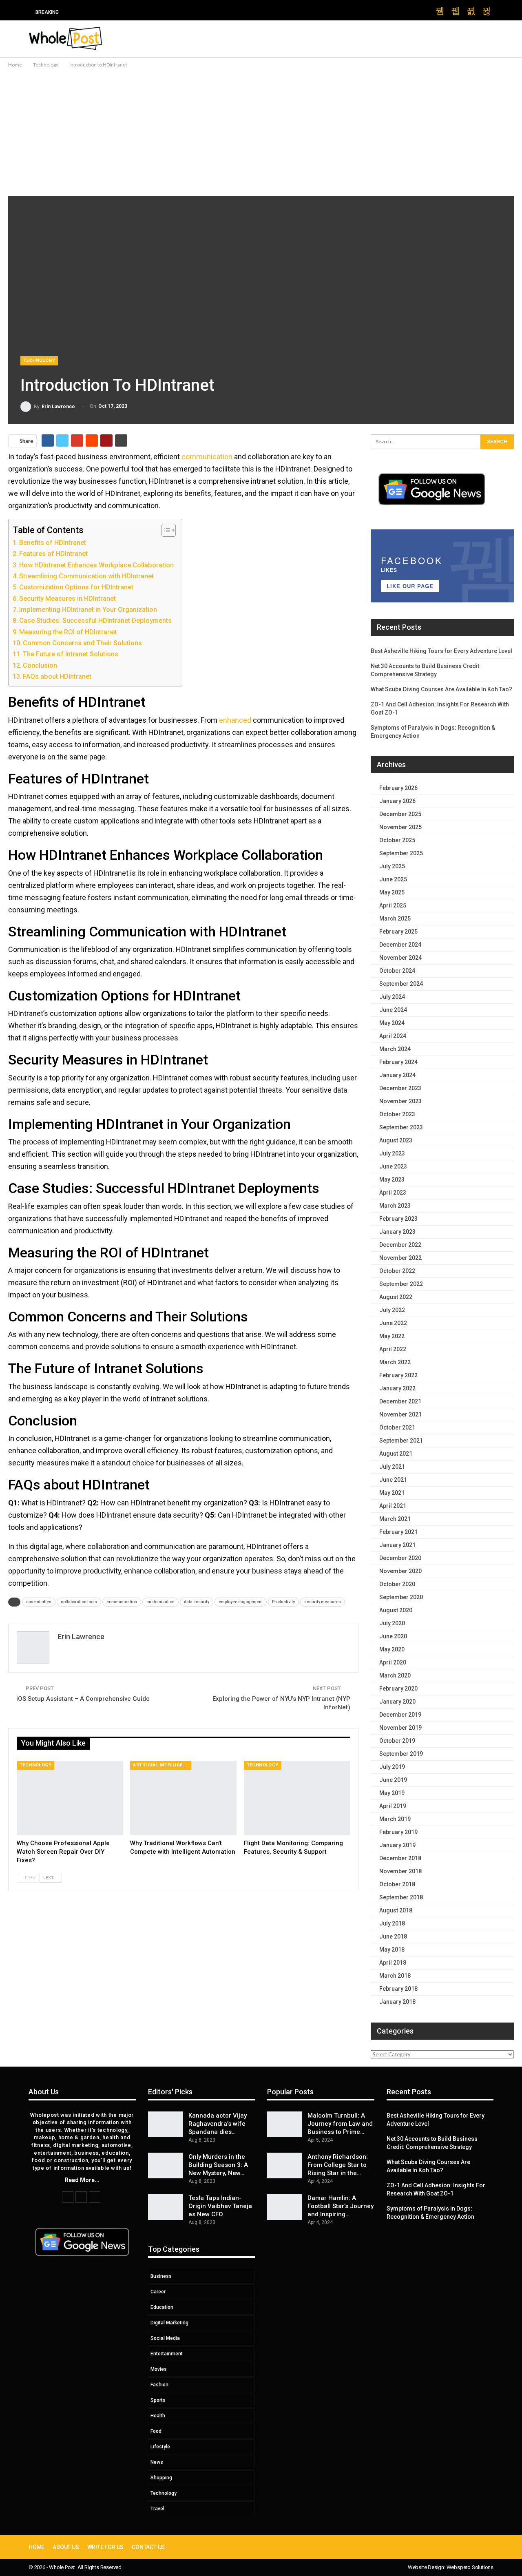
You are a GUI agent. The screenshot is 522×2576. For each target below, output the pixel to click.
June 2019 (393, 1780)
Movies (159, 2369)
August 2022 (396, 1297)
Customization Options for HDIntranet (76, 587)
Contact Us (148, 2547)
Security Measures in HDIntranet (67, 599)
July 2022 (392, 1310)
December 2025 (400, 814)
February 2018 (398, 1989)
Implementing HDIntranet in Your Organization (88, 610)
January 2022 (397, 1388)
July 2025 (392, 866)
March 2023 (395, 1206)
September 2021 (401, 1441)
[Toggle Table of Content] (165, 530)
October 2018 (397, 1884)
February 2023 (398, 1219)
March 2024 (395, 1049)
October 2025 (397, 840)
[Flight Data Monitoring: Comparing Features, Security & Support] (297, 1798)
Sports (158, 2400)
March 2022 (395, 1362)
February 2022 (398, 1375)
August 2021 (396, 1454)
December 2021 (400, 1401)
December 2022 (400, 1245)
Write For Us (106, 2547)
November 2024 (400, 958)
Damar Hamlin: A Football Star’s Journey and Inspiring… (341, 2206)
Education (162, 2307)
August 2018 (396, 1910)
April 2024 (393, 1036)
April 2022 (393, 1349)
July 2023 (392, 1153)
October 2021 (397, 1427)
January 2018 (397, 2002)
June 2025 (393, 879)
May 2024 (392, 1023)
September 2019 (401, 1754)
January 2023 (397, 1232)
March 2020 (395, 1675)
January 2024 (397, 1075)
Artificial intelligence (162, 1765)
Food (156, 2431)
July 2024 (392, 997)
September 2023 (401, 1127)
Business (161, 2276)
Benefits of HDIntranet (53, 543)
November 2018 (400, 1871)
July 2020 (392, 1623)
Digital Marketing (169, 2323)
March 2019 (395, 1819)
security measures (323, 1602)
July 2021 (392, 1467)
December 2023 (400, 1088)
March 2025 (395, 918)
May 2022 (392, 1336)
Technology (39, 360)
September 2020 (401, 1597)
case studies (39, 1602)
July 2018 (392, 1923)
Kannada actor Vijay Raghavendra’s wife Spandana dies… (218, 2124)
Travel (157, 2509)
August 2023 (396, 1140)
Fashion (159, 2385)
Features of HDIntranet (53, 554)
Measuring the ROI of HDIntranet (68, 632)
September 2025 (401, 853)
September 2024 (401, 984)
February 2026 (398, 788)
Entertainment (167, 2354)
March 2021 (395, 1519)
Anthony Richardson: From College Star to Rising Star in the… (338, 2165)
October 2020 (397, 1584)
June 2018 (393, 1936)
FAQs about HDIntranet (57, 676)
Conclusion (40, 665)
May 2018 (392, 1950)
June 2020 (393, 1636)
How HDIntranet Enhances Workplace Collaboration (96, 565)
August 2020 (396, 1610)
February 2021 (398, 1532)
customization (160, 1602)
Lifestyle (160, 2447)
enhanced (235, 720)
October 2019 (397, 1741)
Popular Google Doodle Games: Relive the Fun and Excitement (161, 12)
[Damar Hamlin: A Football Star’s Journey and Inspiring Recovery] (285, 2207)
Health (158, 2416)
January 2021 (397, 1545)
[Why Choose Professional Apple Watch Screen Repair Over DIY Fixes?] (70, 1798)
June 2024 (393, 1010)
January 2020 (397, 1702)
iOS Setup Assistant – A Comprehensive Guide (83, 1699)
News (157, 2462)
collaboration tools (79, 1602)
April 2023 (393, 1193)
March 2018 (395, 1976)
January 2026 (397, 801)
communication (207, 457)
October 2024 (397, 971)
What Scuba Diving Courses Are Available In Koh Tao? (441, 689)
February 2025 (398, 932)
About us (66, 2547)
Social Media (165, 2338)
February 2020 (398, 1689)
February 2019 (398, 1832)
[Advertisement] (261, 131)
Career (158, 2292)
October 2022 (397, 1271)
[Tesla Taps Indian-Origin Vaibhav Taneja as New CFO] (166, 2207)
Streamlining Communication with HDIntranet (86, 576)
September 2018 (401, 1897)
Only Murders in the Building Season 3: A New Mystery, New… (218, 2165)
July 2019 (392, 1767)
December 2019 (400, 1715)
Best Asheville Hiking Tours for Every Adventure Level (441, 651)
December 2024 (400, 945)
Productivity (283, 1602)
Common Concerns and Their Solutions (82, 643)
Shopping (161, 2478)
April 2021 (393, 1506)
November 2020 (400, 1571)
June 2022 (393, 1323)
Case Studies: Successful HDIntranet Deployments (95, 621)
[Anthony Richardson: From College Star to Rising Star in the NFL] (285, 2166)
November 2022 (400, 1258)
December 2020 (400, 1558)
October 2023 (397, 1114)
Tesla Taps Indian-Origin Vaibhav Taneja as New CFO (220, 2206)
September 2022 (401, 1284)
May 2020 (392, 1649)
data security (197, 1602)
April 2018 (393, 1963)
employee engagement (241, 1602)
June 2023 (393, 1166)
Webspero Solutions (470, 2567)
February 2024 (398, 1062)
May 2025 (392, 892)
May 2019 (392, 1793)
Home (36, 2547)
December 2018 (400, 1858)
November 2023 (400, 1101)
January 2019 (397, 1845)
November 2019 (400, 1728)
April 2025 (393, 905)
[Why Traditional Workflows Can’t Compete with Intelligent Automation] (183, 1798)
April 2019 (393, 1806)
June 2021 (393, 1480)
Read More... (82, 2180)
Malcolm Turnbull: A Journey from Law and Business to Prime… (340, 2124)
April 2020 (393, 1662)
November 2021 (400, 1414)
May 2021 (392, 1493)
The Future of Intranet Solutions (71, 654)
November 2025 (400, 827)
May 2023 (392, 1180)
